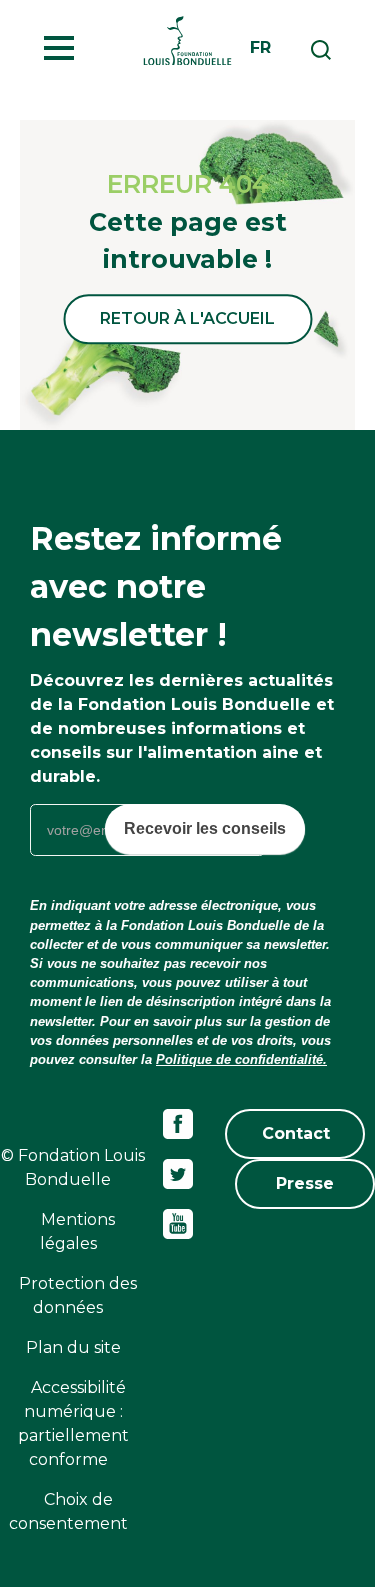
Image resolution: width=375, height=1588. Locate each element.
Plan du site (73, 1347)
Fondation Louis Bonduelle (187, 40)
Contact (296, 1133)
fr (260, 47)
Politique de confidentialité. (241, 1059)
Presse (305, 1183)
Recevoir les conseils (205, 828)
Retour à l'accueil (187, 318)
